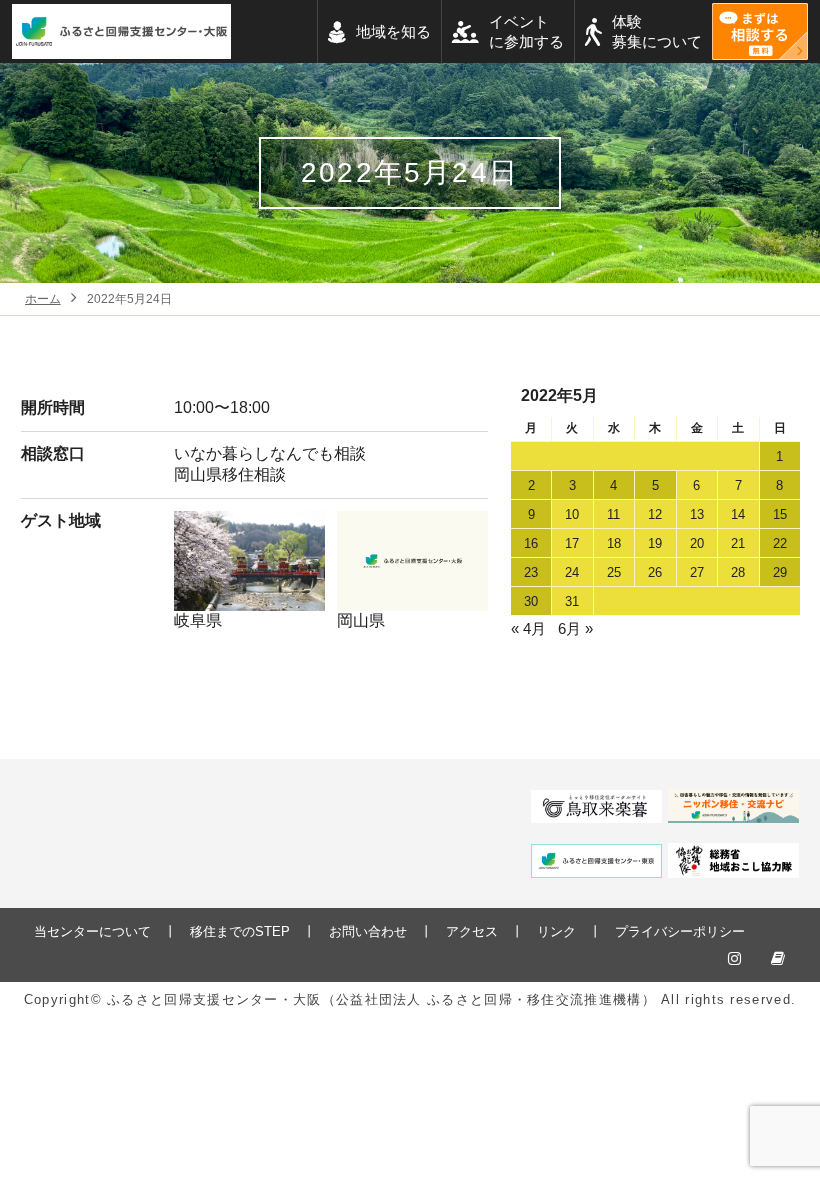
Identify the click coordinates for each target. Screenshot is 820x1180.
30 (531, 601)
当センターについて (92, 931)
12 (655, 514)
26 (655, 572)
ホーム (43, 299)
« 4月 (528, 628)
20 (697, 543)
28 (738, 572)
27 (697, 572)
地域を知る (393, 31)
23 (531, 572)
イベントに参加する (526, 31)
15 (780, 514)
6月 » (575, 628)
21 (738, 543)
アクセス (472, 931)
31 (572, 601)
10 (572, 514)
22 (780, 543)
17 (572, 543)
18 (614, 543)
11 (613, 514)
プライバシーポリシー (680, 931)
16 (531, 543)
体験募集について (657, 31)
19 (655, 543)
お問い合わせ (368, 931)
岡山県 (361, 620)
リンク (556, 931)
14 (738, 514)
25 (614, 572)
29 (780, 572)
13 (697, 514)
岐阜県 (198, 620)
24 (572, 572)
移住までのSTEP (240, 931)
